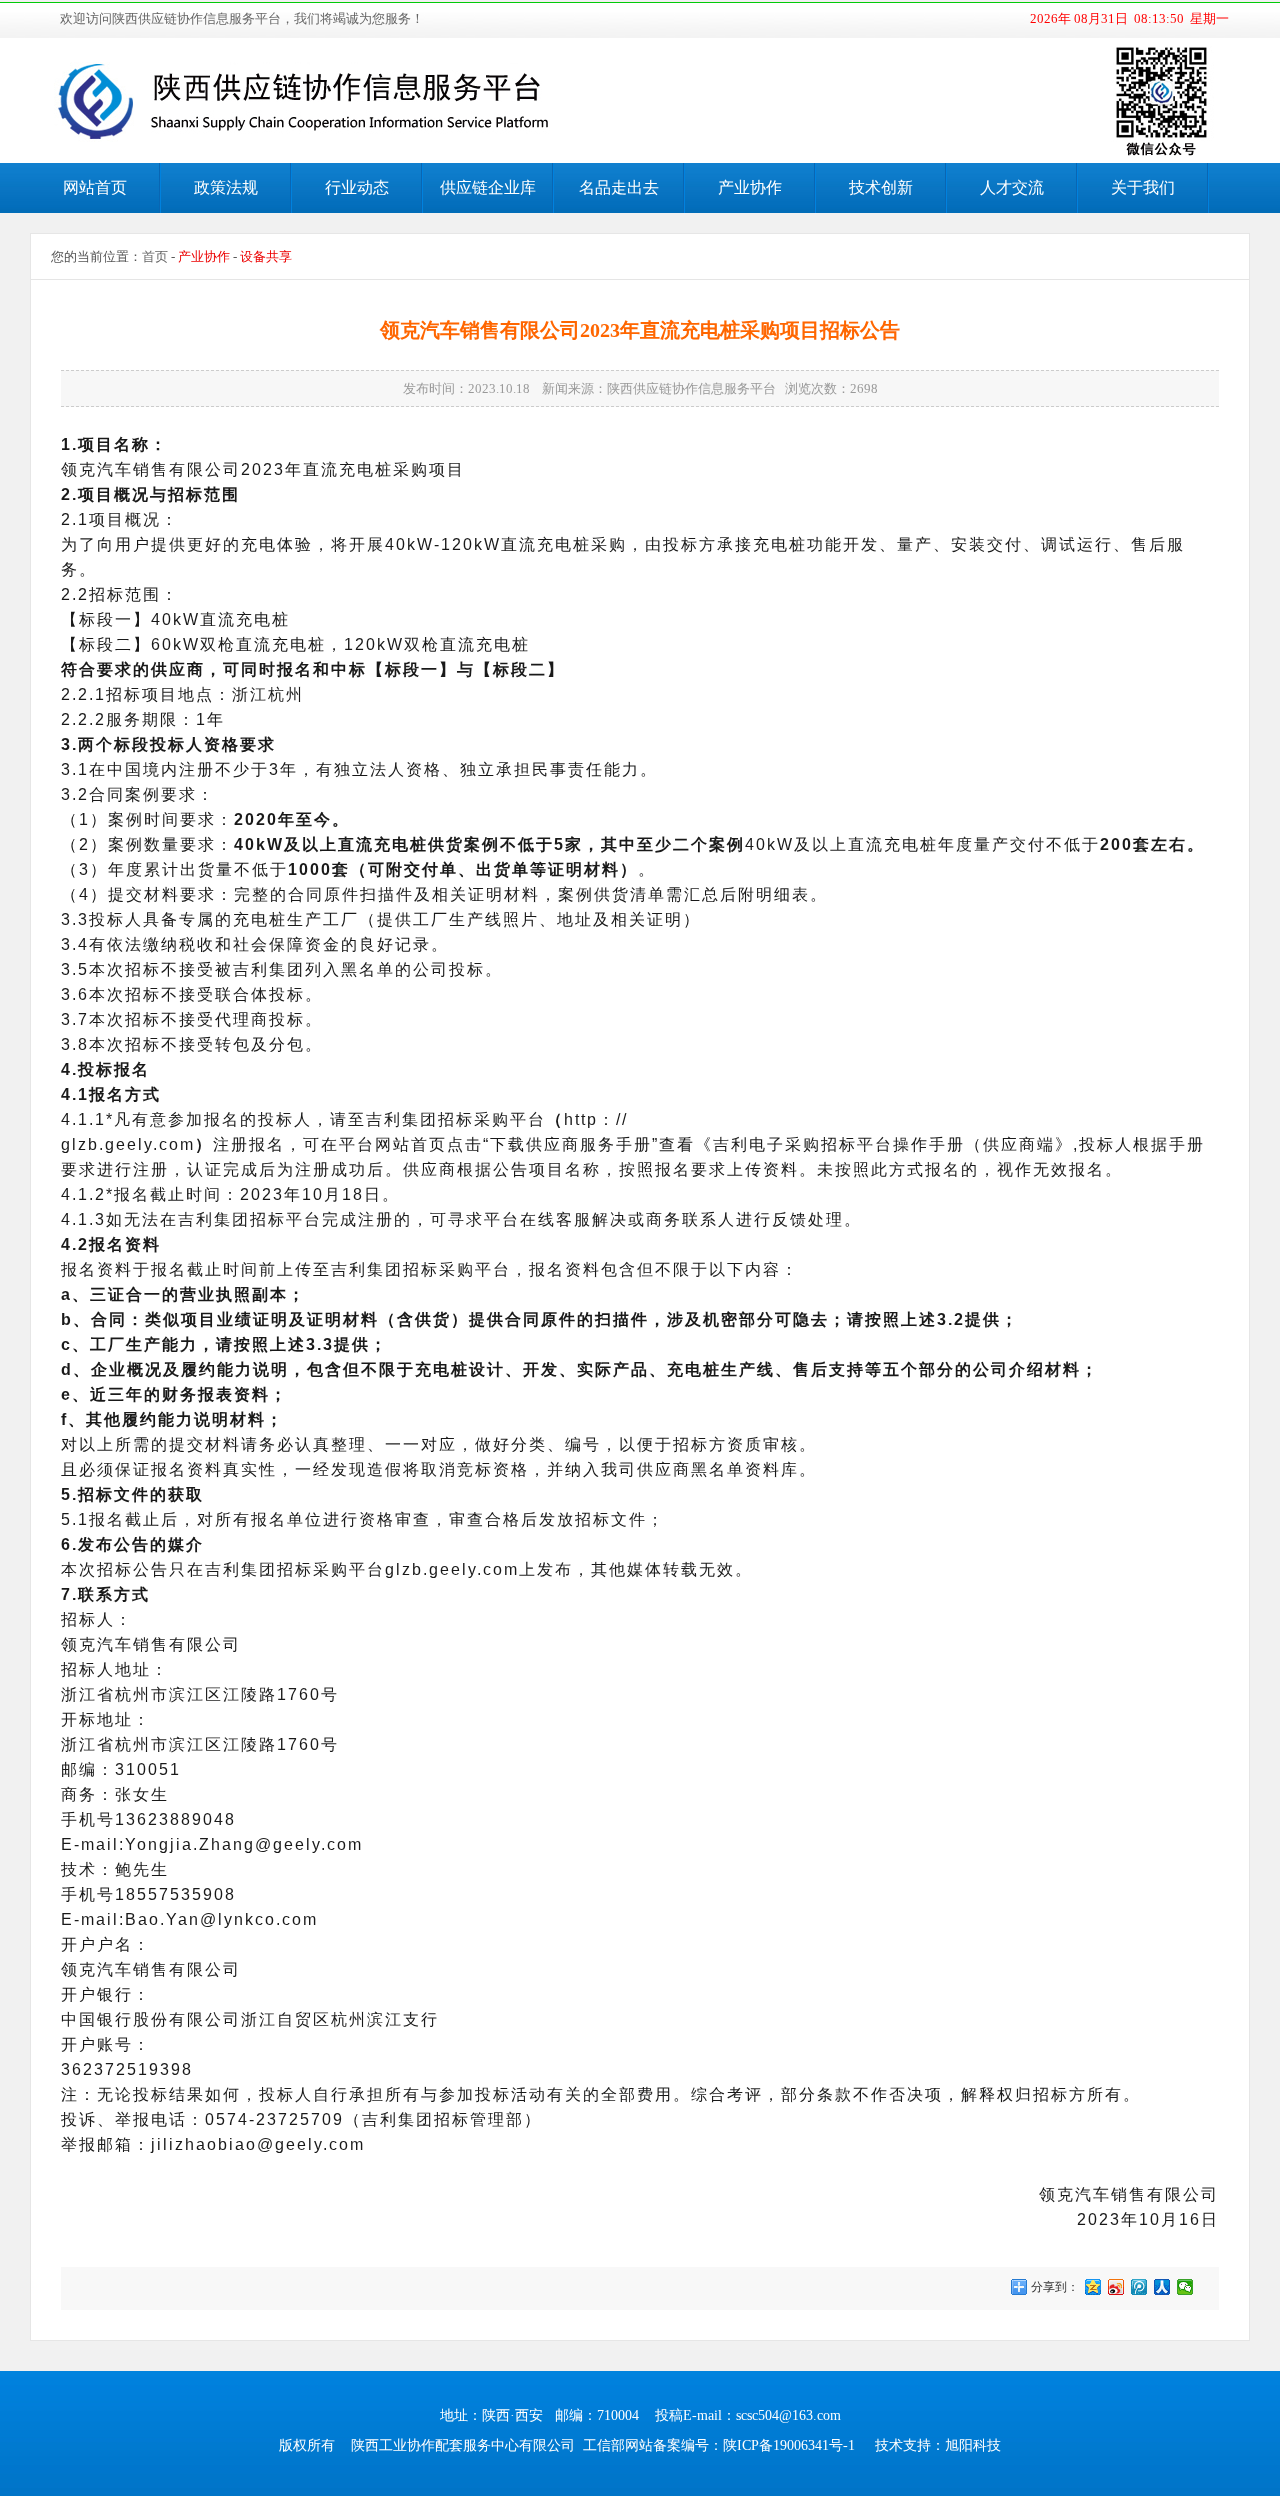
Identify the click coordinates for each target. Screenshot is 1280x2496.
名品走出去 (619, 187)
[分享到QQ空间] (1093, 2287)
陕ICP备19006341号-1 (789, 2445)
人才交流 (1012, 187)
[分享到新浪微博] (1116, 2287)
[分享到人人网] (1162, 2287)
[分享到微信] (1185, 2287)
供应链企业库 (488, 187)
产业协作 (750, 187)
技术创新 (881, 187)
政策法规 (226, 187)
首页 (155, 256)
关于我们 (1143, 187)
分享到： (1053, 2287)
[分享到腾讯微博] (1139, 2287)
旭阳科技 (973, 2445)
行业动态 (357, 187)
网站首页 (95, 187)
